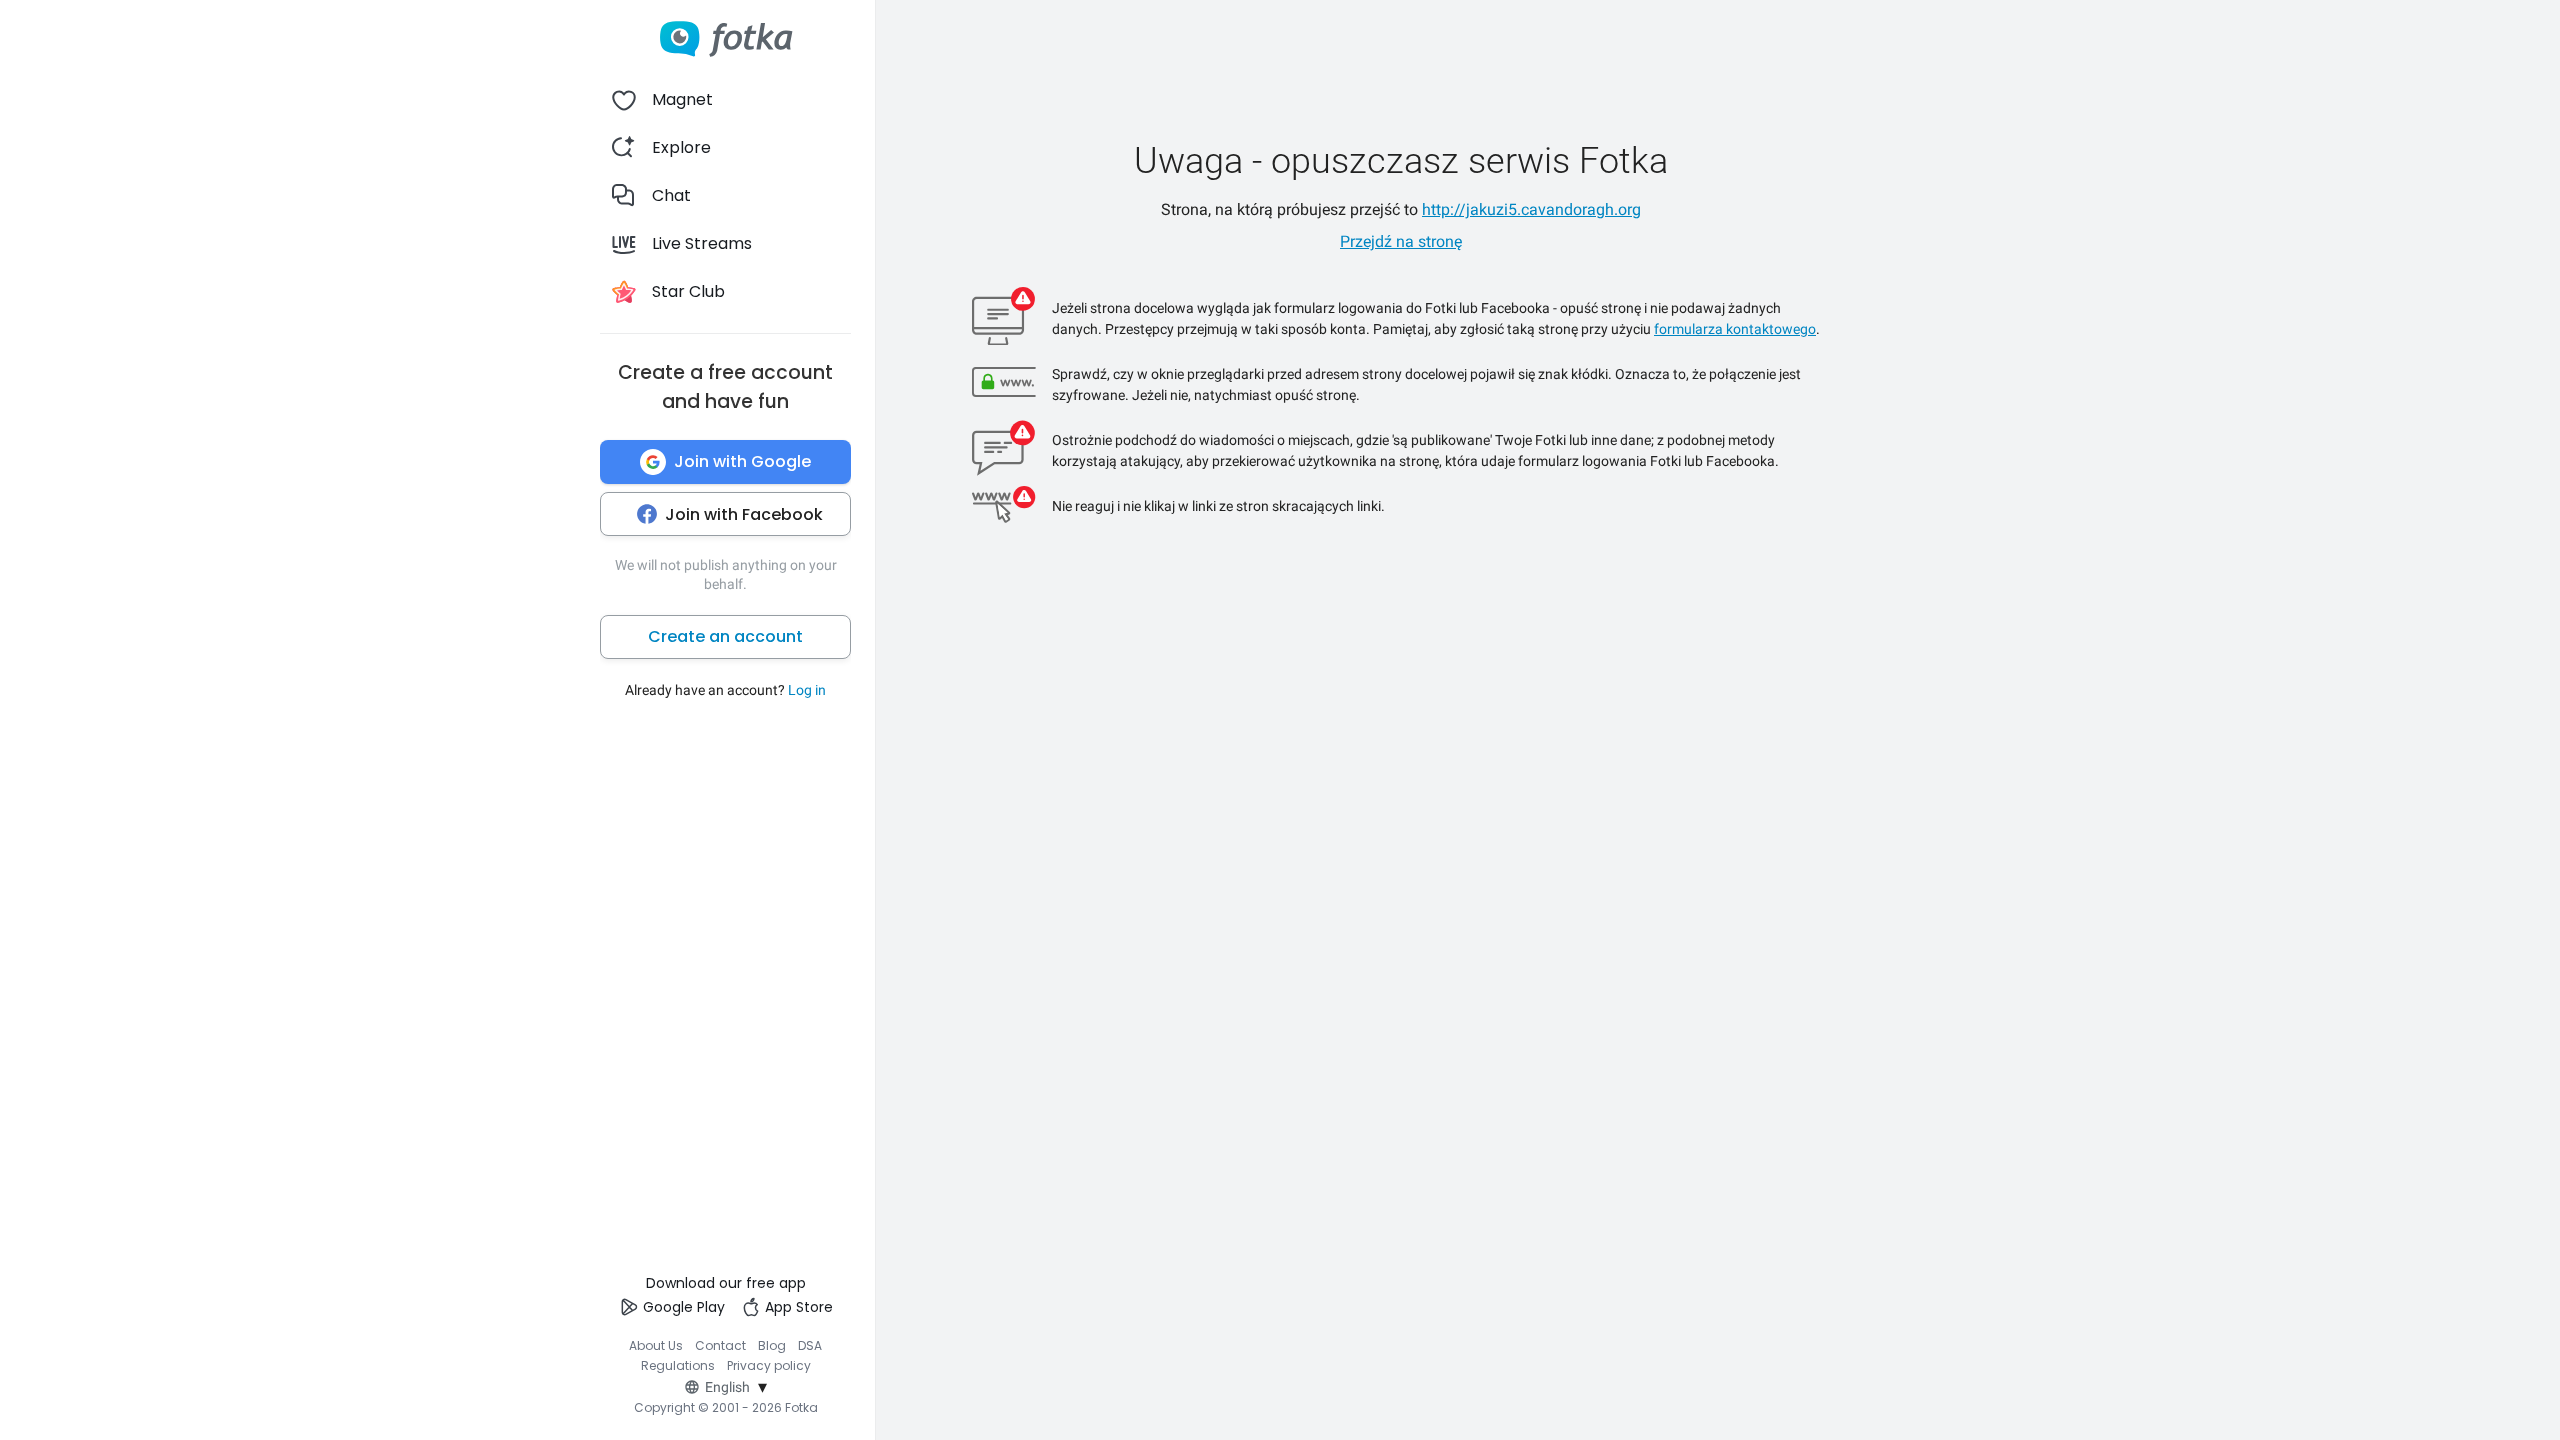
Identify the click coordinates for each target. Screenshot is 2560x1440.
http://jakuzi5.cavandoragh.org (1531, 209)
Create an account (725, 636)
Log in (807, 690)
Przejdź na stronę (1401, 241)
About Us (656, 1345)
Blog (772, 1345)
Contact (720, 1345)
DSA (810, 1345)
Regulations (678, 1365)
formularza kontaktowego (1735, 329)
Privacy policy (769, 1365)
